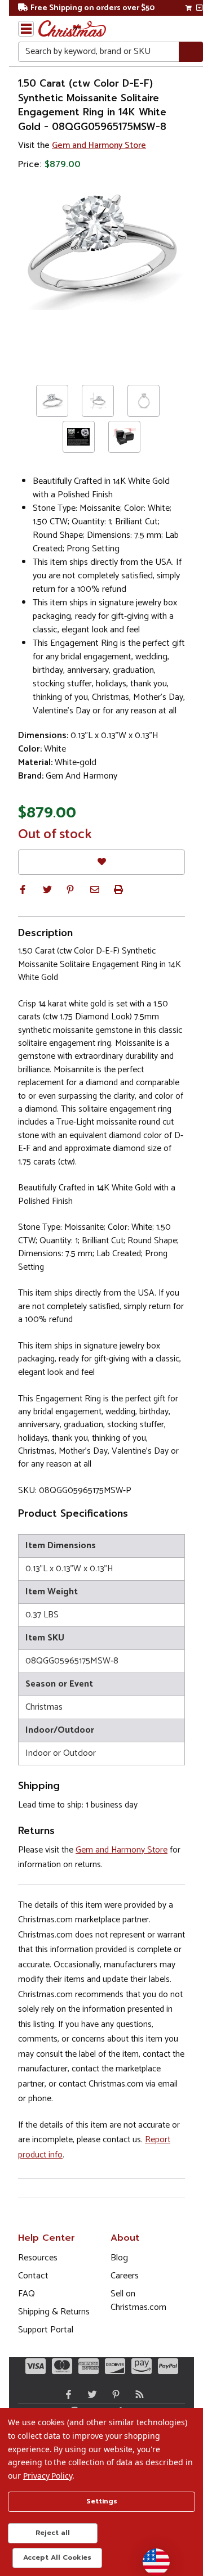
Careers (125, 2276)
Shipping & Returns (54, 2312)
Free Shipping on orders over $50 (92, 8)
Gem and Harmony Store (99, 145)
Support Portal (46, 2330)
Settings (102, 2501)
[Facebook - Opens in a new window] (66, 2394)
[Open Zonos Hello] (151, 2556)
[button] (23, 889)
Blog (119, 2258)
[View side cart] (199, 8)
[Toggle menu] (26, 29)
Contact (33, 2276)
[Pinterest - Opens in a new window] (113, 2394)
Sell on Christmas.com (138, 2301)
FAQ (27, 2294)
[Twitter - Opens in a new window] (90, 2394)
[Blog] (137, 2394)
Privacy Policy (48, 2476)
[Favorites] (101, 862)
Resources (38, 2258)
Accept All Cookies (57, 2557)
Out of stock (55, 835)
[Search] (191, 52)
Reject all (53, 2533)
